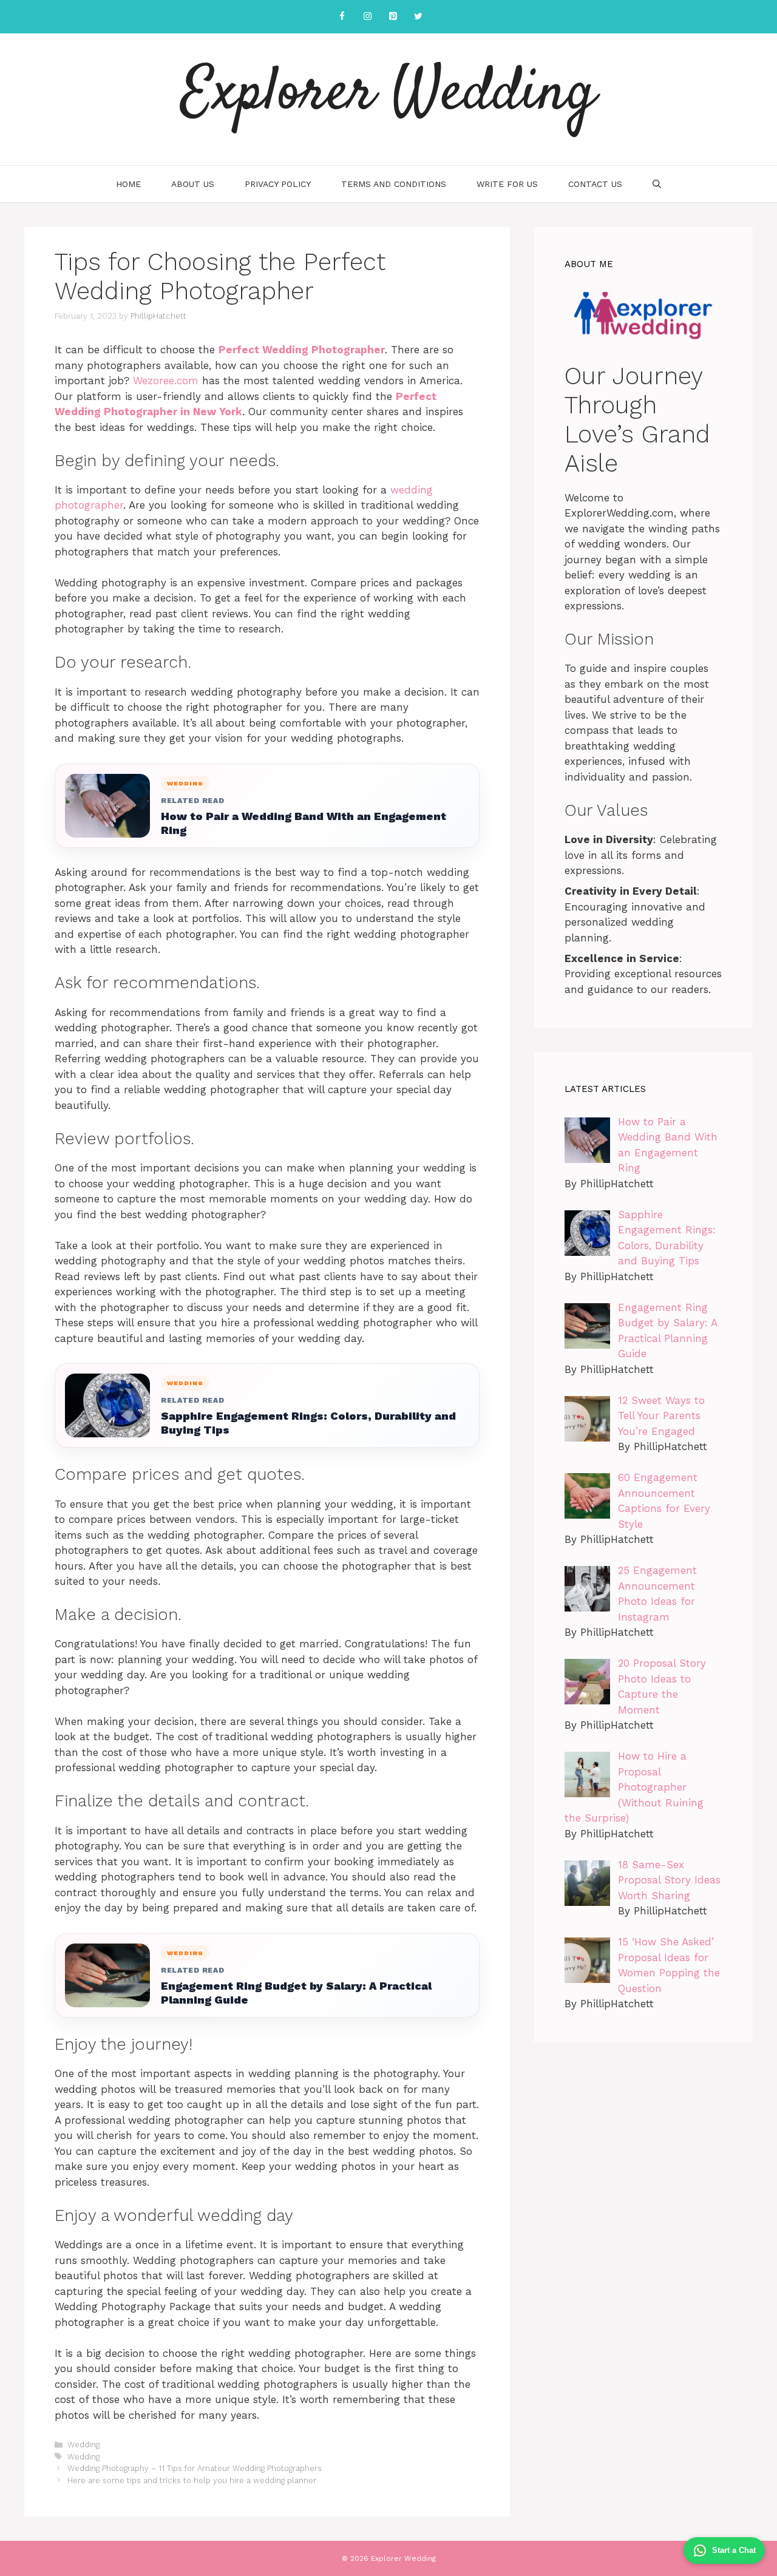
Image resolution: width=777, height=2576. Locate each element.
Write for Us (507, 184)
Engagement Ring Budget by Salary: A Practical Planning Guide (296, 1993)
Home (128, 184)
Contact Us (595, 184)
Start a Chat (734, 2550)
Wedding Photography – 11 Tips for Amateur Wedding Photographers (195, 2468)
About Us (193, 184)
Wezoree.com (166, 381)
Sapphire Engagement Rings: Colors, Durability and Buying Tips (308, 1423)
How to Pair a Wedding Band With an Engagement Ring (304, 823)
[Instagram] (367, 17)
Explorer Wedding (389, 94)
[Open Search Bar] (657, 184)
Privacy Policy (278, 184)
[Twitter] (418, 17)
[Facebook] (342, 17)
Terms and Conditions (394, 184)
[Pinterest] (393, 17)
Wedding (83, 2445)
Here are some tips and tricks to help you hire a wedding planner (192, 2480)
